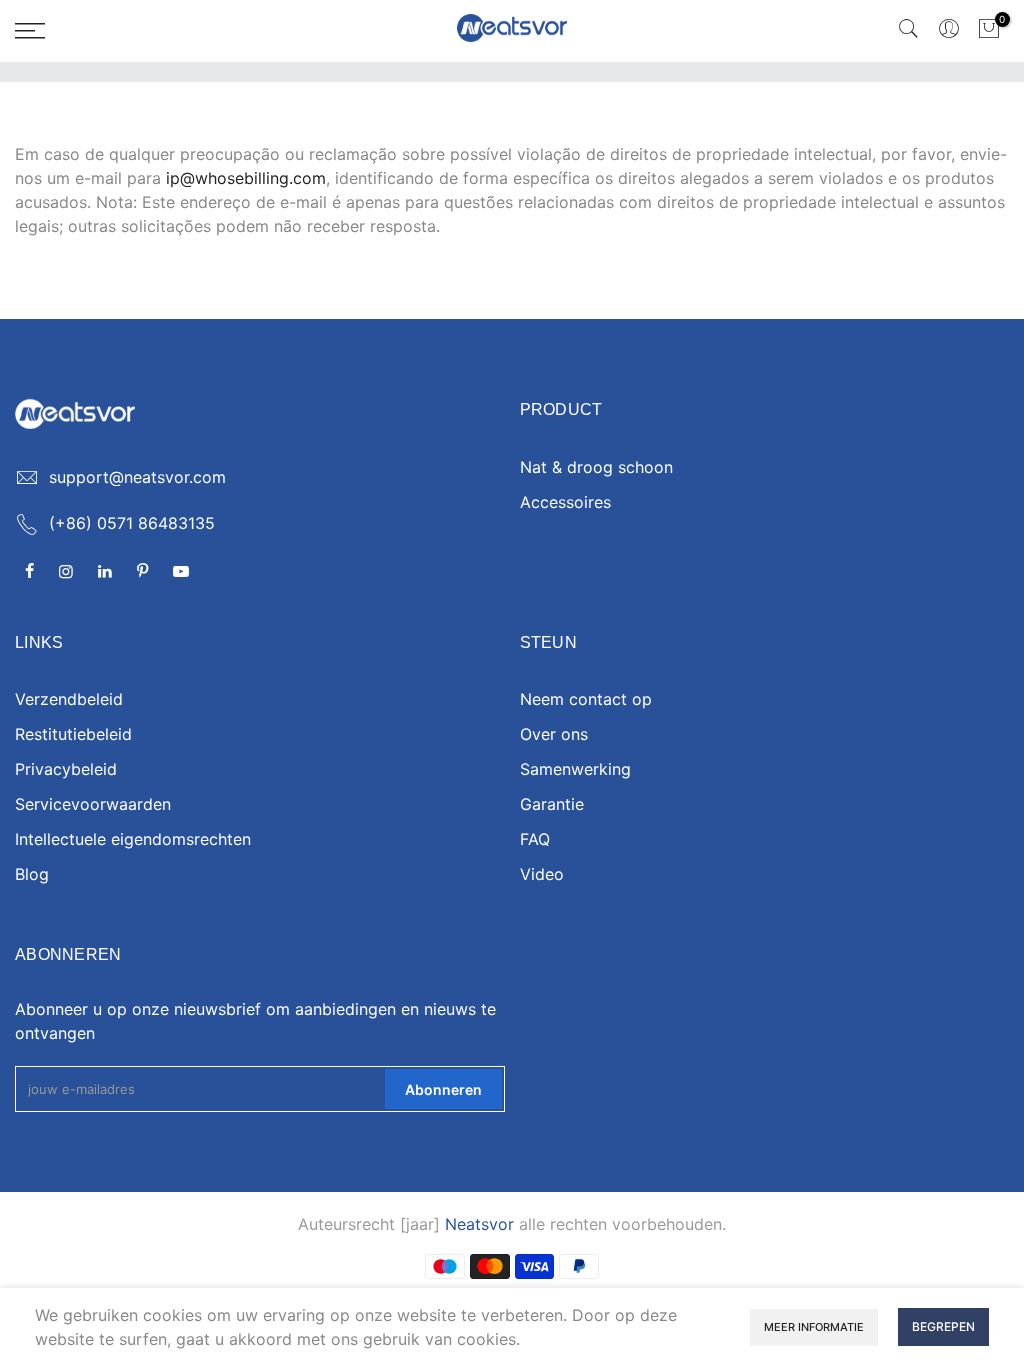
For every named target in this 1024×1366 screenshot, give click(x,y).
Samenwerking (575, 769)
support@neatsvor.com (137, 477)
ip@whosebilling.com (246, 178)
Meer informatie (814, 1327)
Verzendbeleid (69, 699)
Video (542, 874)
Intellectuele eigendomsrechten (133, 839)
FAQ (535, 839)
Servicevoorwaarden (93, 804)
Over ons (554, 734)
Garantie (552, 804)
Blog (32, 874)
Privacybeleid (66, 769)
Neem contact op (586, 699)
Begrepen (943, 1326)
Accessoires (565, 502)
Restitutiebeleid (73, 734)
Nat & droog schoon (596, 467)
